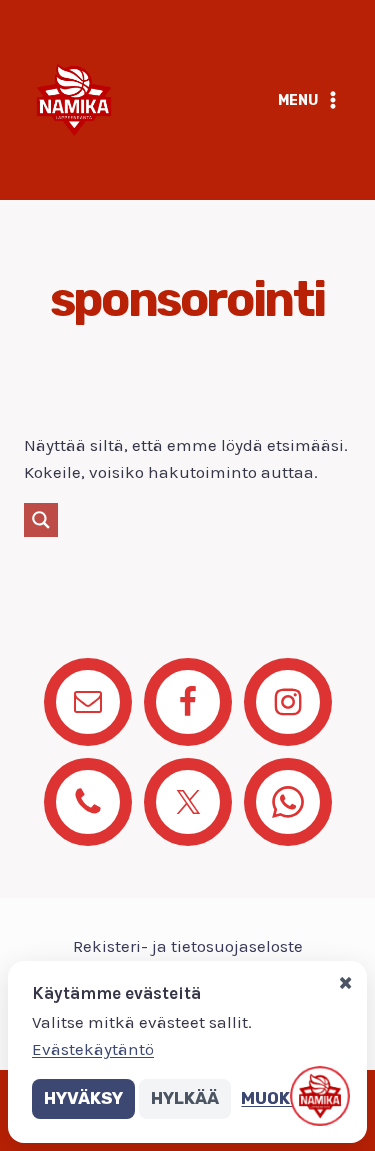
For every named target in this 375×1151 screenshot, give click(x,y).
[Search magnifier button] (41, 520)
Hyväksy (83, 1098)
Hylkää (185, 1098)
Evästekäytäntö (93, 1049)
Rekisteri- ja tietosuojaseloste (188, 946)
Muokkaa (283, 1098)
